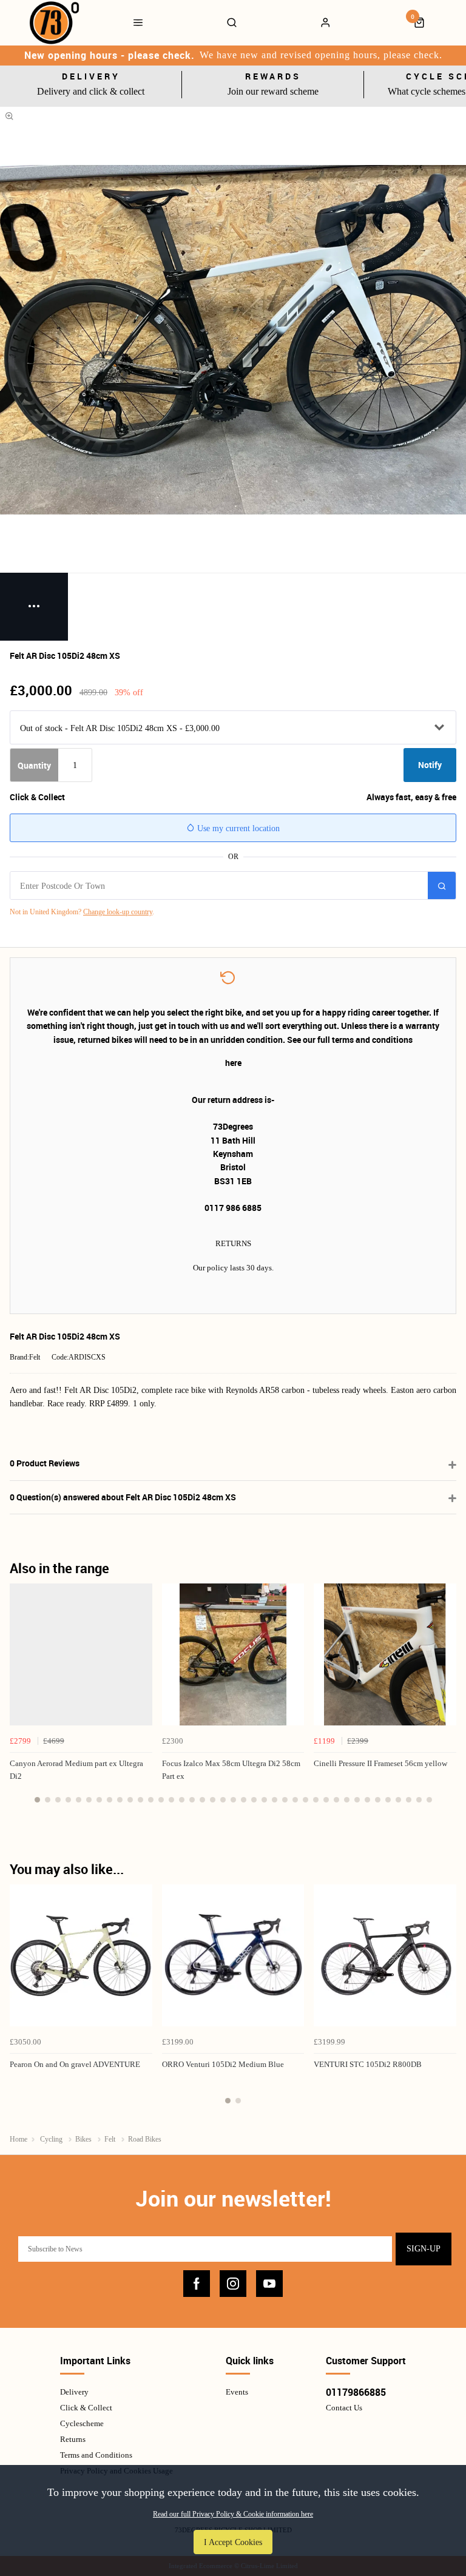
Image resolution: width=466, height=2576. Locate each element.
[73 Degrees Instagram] (233, 2284)
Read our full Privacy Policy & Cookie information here (233, 2514)
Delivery (74, 2392)
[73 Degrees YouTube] (269, 2284)
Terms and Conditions (96, 2455)
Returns (73, 2439)
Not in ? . (82, 912)
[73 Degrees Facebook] (197, 2284)
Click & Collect (86, 2408)
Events (237, 2392)
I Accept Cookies (233, 2542)
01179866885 (356, 2392)
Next (445, 1700)
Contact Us (344, 2408)
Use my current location (237, 828)
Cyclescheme (82, 2423)
